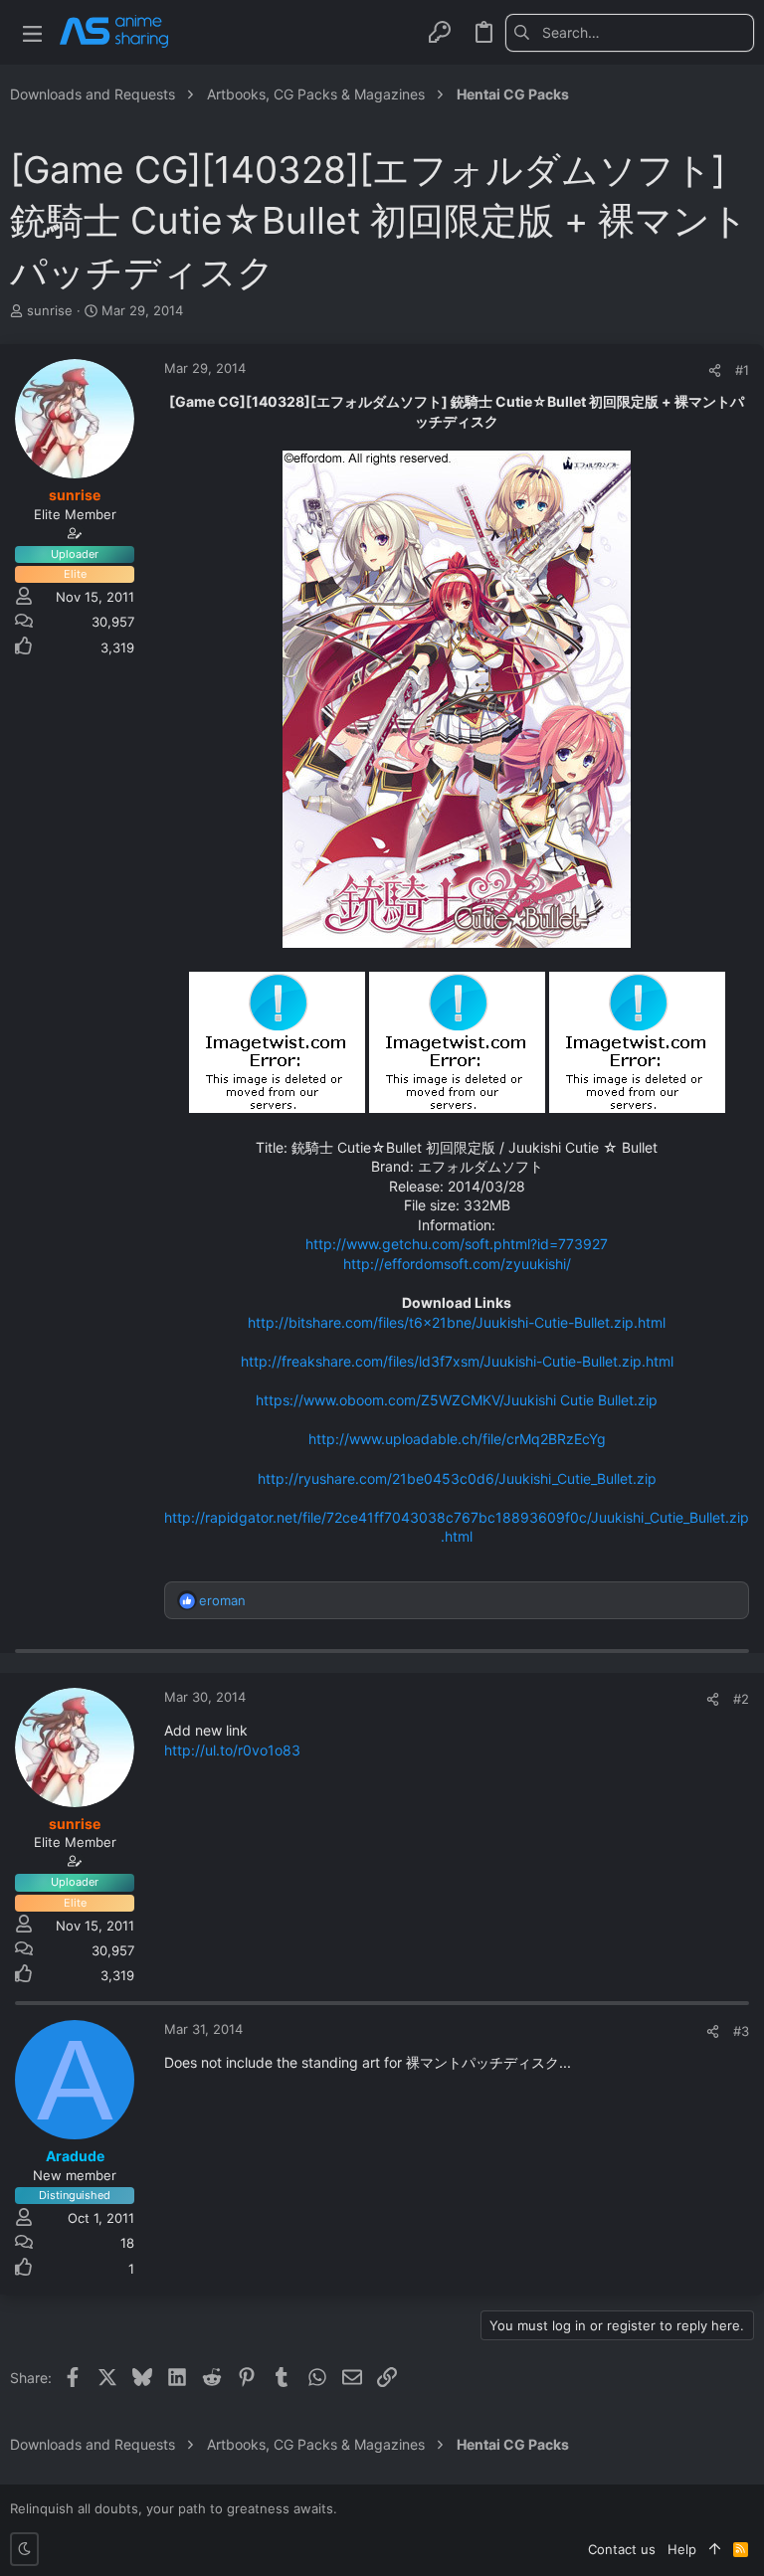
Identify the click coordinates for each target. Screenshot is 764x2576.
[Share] (715, 370)
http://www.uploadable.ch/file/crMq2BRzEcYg (457, 1439)
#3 (741, 2031)
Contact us (622, 2549)
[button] (32, 32)
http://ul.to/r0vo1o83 (232, 1750)
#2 (741, 1699)
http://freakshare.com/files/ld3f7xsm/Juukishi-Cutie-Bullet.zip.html (457, 1361)
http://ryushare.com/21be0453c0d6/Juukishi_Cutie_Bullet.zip (457, 1478)
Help (682, 2549)
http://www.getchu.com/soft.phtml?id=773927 (457, 1244)
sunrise (50, 310)
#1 (742, 370)
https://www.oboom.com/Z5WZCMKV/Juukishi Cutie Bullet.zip (457, 1400)
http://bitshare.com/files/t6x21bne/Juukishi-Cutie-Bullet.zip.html (457, 1322)
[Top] (715, 2549)
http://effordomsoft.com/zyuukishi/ (457, 1264)
